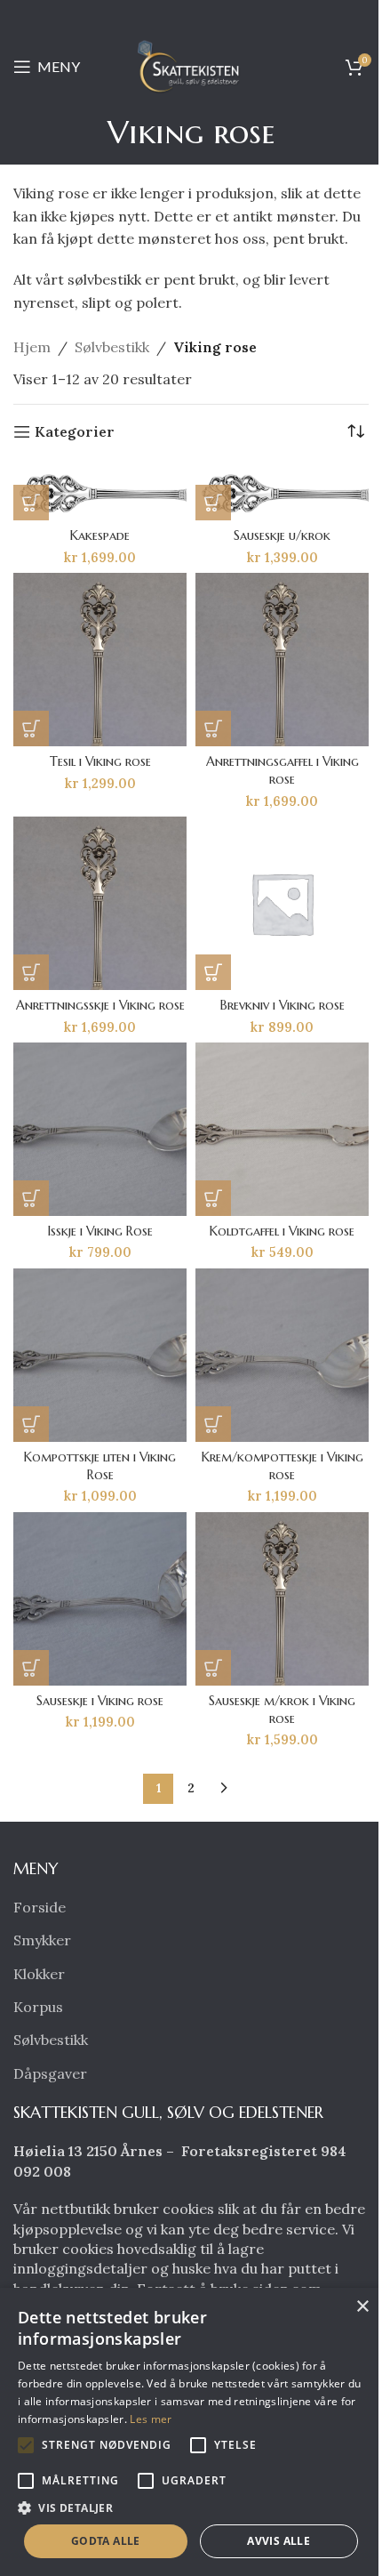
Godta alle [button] (106, 2541)
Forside (40, 1907)
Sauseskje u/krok (282, 535)
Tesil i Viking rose (100, 761)
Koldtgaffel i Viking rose (282, 1231)
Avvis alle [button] (279, 2541)
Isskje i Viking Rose (100, 1231)
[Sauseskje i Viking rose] (100, 1599)
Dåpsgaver (50, 2073)
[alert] (191, 2432)
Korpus (38, 2007)
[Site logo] (191, 65)
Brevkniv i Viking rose (283, 1005)
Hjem (32, 347)
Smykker (42, 1940)
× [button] (362, 2307)
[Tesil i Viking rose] (100, 660)
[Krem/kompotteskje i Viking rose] (282, 1355)
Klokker (39, 1974)
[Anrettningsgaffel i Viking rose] (282, 660)
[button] (31, 503)
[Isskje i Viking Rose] (100, 1129)
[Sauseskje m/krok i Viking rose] (282, 1599)
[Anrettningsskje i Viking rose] (100, 903)
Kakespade (100, 535)
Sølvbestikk (112, 347)
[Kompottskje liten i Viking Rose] (100, 1355)
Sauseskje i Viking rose (100, 1701)
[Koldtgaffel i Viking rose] (282, 1129)
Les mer (151, 2419)
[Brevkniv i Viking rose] (282, 903)
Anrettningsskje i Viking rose (100, 1005)
